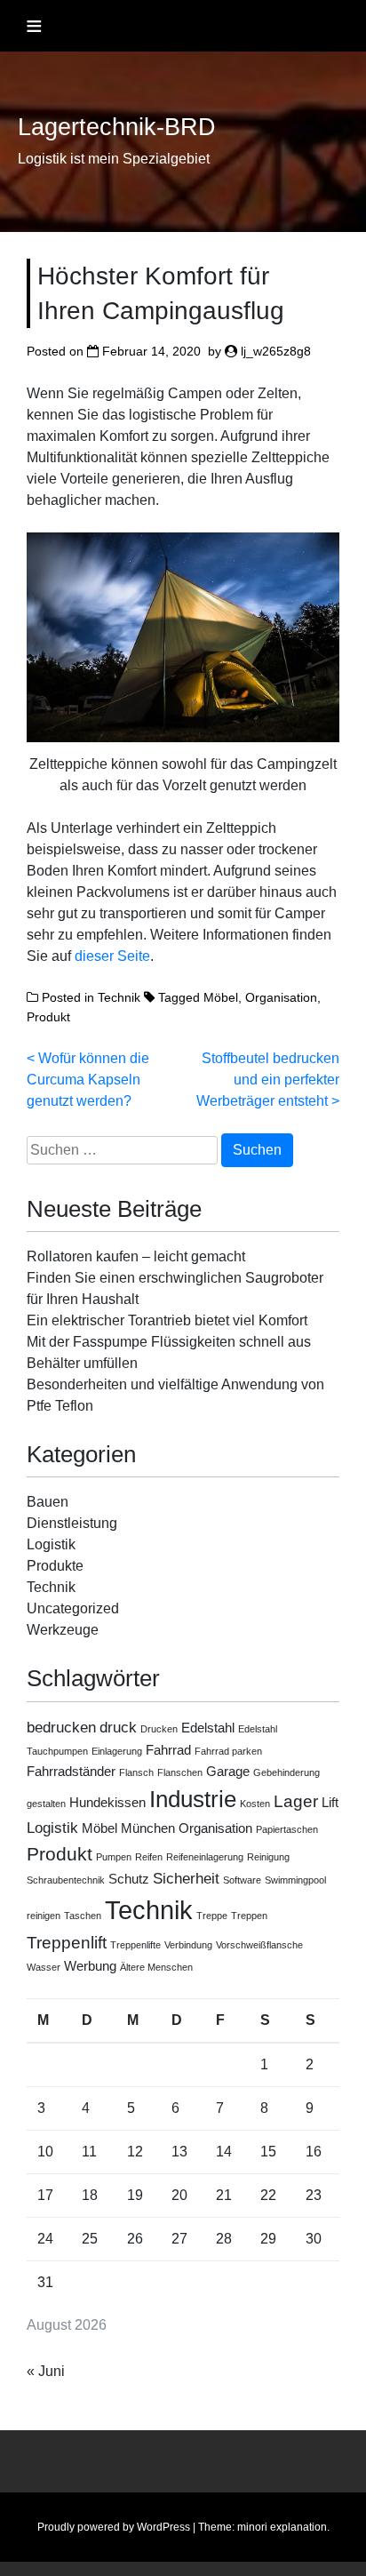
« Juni (46, 2371)
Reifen (149, 1857)
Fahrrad (168, 1750)
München (148, 1828)
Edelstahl (208, 1728)
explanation (298, 2527)
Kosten (255, 1804)
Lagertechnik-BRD (117, 127)
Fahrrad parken (228, 1751)
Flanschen (180, 1772)
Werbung (90, 1966)
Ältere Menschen (156, 1967)
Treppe (212, 1916)
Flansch (136, 1772)
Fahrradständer (71, 1772)
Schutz (129, 1879)
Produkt (48, 1017)
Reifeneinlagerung (205, 1857)
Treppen (249, 1916)
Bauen (48, 1502)
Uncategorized (73, 1608)
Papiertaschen (287, 1829)
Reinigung (268, 1857)
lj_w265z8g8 (276, 351)
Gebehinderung (286, 1772)
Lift (330, 1803)
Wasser (44, 1967)
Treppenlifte (135, 1945)
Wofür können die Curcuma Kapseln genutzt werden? (88, 1080)
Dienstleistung (72, 1523)
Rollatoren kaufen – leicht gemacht (136, 1256)
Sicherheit (186, 1878)
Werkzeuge (63, 1630)
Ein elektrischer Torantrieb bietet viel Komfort (167, 1320)
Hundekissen (107, 1803)
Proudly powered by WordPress (114, 2527)
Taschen (83, 1916)
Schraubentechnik (66, 1880)
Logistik (51, 1544)
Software (242, 1880)
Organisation (281, 997)
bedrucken (61, 1727)
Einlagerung (117, 1751)
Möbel (221, 997)
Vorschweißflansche (259, 1945)
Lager (296, 1801)
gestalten (46, 1804)
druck (118, 1727)
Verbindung (188, 1945)
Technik (119, 997)
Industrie (193, 1799)
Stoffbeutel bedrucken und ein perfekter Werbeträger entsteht (268, 1080)
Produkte (55, 1566)
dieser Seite (112, 956)
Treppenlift (67, 1942)
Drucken (159, 1729)
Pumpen (114, 1857)
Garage (228, 1772)
